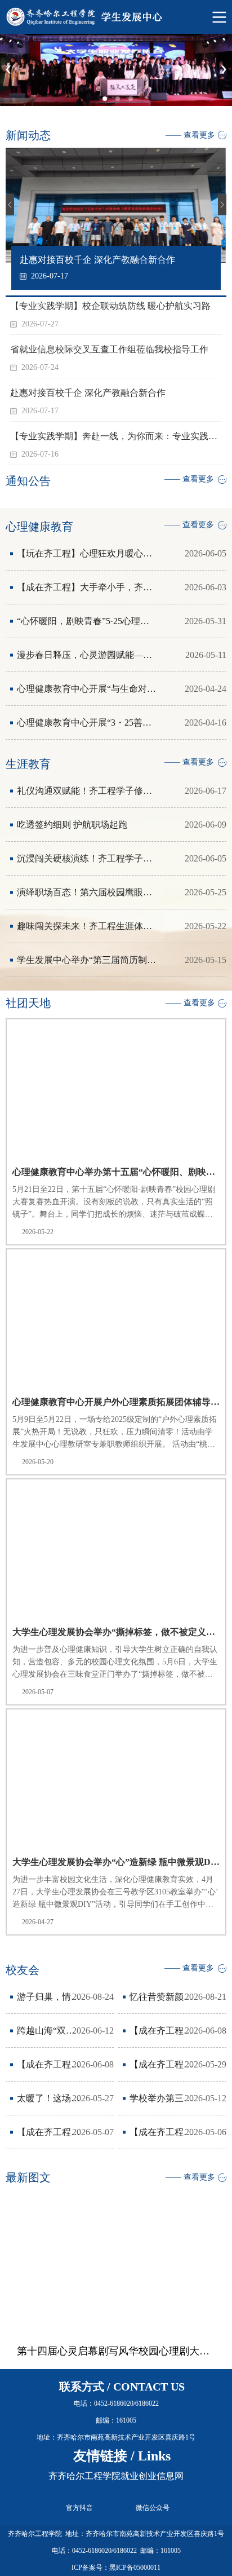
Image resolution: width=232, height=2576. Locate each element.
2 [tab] (121, 102)
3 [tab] (134, 102)
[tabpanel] (116, 70)
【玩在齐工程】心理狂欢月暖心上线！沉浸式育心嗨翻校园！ (87, 553)
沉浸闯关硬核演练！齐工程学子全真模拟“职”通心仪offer (87, 858)
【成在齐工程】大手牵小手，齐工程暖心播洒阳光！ (87, 587)
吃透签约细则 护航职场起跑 (72, 825)
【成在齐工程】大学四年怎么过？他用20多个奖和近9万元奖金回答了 (161, 2064)
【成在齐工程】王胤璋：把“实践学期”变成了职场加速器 (161, 2031)
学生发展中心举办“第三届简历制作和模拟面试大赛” (87, 960)
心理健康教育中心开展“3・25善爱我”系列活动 (87, 723)
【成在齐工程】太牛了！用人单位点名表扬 (161, 2132)
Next (224, 70)
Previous (8, 70)
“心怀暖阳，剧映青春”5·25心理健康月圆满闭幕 (87, 621)
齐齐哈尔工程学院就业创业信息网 (116, 2476)
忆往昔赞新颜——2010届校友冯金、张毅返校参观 (161, 1997)
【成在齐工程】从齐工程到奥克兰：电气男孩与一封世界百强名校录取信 (49, 2064)
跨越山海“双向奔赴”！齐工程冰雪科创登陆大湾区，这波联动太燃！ (49, 2031)
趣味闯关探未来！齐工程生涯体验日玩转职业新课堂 (87, 926)
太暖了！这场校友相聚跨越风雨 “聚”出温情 (49, 2098)
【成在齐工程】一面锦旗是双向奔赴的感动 (49, 2132)
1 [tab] (108, 102)
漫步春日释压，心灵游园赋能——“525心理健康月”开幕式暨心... (87, 655)
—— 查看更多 (190, 135)
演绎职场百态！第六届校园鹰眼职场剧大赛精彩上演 (87, 892)
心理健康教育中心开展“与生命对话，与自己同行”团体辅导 (87, 689)
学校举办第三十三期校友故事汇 (161, 2098)
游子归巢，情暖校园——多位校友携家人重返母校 (49, 1997)
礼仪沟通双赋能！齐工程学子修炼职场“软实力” (87, 791)
